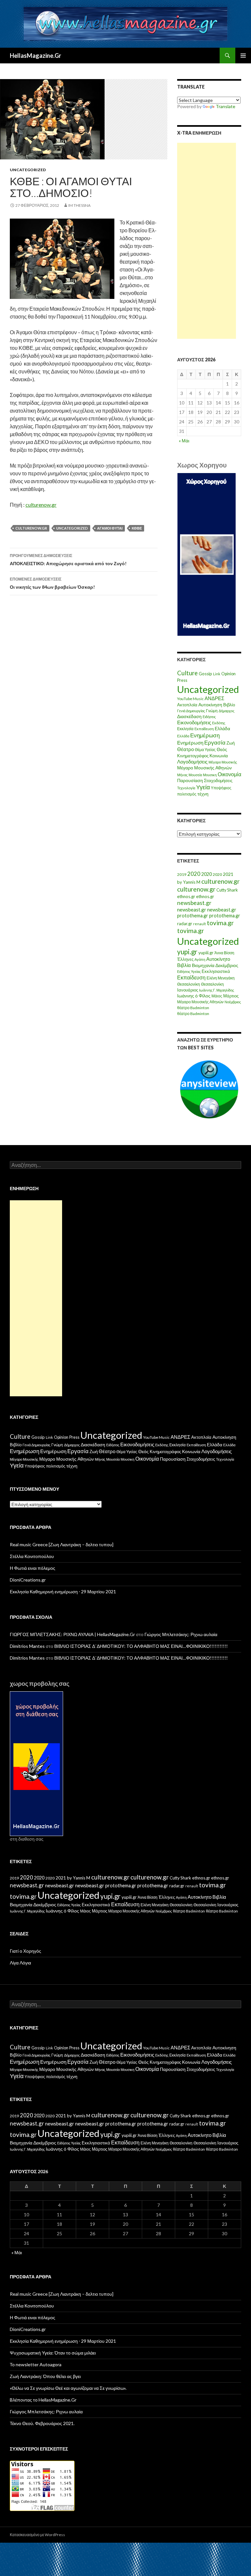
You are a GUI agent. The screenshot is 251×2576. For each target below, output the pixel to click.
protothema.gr (193, 916)
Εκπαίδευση (204, 729)
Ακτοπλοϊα (187, 705)
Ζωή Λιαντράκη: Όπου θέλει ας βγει (45, 2376)
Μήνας (182, 775)
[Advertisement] (207, 241)
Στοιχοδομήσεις (218, 781)
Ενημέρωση (205, 735)
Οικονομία (229, 774)
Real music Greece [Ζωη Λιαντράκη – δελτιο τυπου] (62, 1544)
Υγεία (203, 787)
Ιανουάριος (188, 990)
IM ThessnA (79, 205)
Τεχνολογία (186, 788)
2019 (182, 874)
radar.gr (185, 924)
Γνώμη (212, 711)
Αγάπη (200, 959)
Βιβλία (184, 965)
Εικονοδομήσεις (194, 722)
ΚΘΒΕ (137, 528)
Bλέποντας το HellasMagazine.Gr (43, 2400)
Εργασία (215, 742)
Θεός (222, 749)
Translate (226, 106)
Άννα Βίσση (224, 953)
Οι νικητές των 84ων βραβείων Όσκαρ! (52, 583)
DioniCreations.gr (28, 1580)
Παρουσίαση (190, 780)
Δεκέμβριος (227, 965)
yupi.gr (187, 952)
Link (217, 674)
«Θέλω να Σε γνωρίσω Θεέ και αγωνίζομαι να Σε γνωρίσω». (68, 2388)
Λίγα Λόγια (20, 1963)
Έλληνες (185, 959)
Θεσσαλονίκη (189, 984)
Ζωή (231, 743)
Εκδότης (219, 723)
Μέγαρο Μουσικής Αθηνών (204, 768)
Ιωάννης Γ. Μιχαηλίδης (217, 990)
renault (200, 924)
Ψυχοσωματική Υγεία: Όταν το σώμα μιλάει (53, 2353)
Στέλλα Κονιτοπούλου (32, 1556)
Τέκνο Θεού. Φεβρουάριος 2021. (42, 2423)
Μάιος (217, 996)
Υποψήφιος (221, 788)
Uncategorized (28, 170)
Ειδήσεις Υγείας (189, 971)
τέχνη (203, 794)
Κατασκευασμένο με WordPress (37, 2535)
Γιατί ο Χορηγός (25, 1951)
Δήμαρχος (226, 711)
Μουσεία (195, 775)
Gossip (205, 674)
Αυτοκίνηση (210, 705)
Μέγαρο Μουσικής (223, 762)
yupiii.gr (206, 953)
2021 (228, 874)
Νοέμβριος (233, 1002)
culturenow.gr (41, 505)
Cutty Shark (227, 890)
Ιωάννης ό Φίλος (194, 996)
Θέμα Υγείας (205, 750)
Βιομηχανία (203, 965)
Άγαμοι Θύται (110, 528)
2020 (194, 874)
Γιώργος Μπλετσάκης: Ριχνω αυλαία (181, 1634)
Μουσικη (210, 775)
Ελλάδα (222, 728)
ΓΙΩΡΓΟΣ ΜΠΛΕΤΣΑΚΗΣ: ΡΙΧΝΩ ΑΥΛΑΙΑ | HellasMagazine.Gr (72, 1634)
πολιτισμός (187, 794)
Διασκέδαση (189, 716)
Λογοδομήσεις (192, 762)
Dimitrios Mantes (27, 1646)
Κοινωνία (219, 755)
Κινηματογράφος (193, 756)
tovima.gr (220, 923)
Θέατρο (185, 749)
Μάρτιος (231, 996)
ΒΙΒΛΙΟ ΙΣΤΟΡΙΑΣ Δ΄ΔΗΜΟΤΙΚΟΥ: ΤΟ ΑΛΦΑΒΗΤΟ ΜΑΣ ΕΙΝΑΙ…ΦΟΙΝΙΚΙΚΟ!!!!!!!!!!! (141, 1646)
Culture (187, 673)
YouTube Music (190, 699)
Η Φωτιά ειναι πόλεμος (33, 1568)
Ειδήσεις (209, 717)
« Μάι (184, 441)
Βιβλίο (229, 705)
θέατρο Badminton (193, 1008)
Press (182, 680)
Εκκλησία (185, 729)
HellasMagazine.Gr (35, 56)
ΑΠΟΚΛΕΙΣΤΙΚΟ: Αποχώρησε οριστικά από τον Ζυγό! (68, 560)
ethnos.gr (186, 896)
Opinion (228, 674)
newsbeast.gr (194, 903)
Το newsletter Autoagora (36, 2364)
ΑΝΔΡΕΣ (214, 698)
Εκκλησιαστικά (216, 971)
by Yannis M (189, 882)
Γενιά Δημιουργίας (191, 711)
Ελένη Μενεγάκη (221, 978)
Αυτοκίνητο (218, 959)
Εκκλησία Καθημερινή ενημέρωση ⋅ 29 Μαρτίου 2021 (63, 1592)
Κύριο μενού (243, 56)
